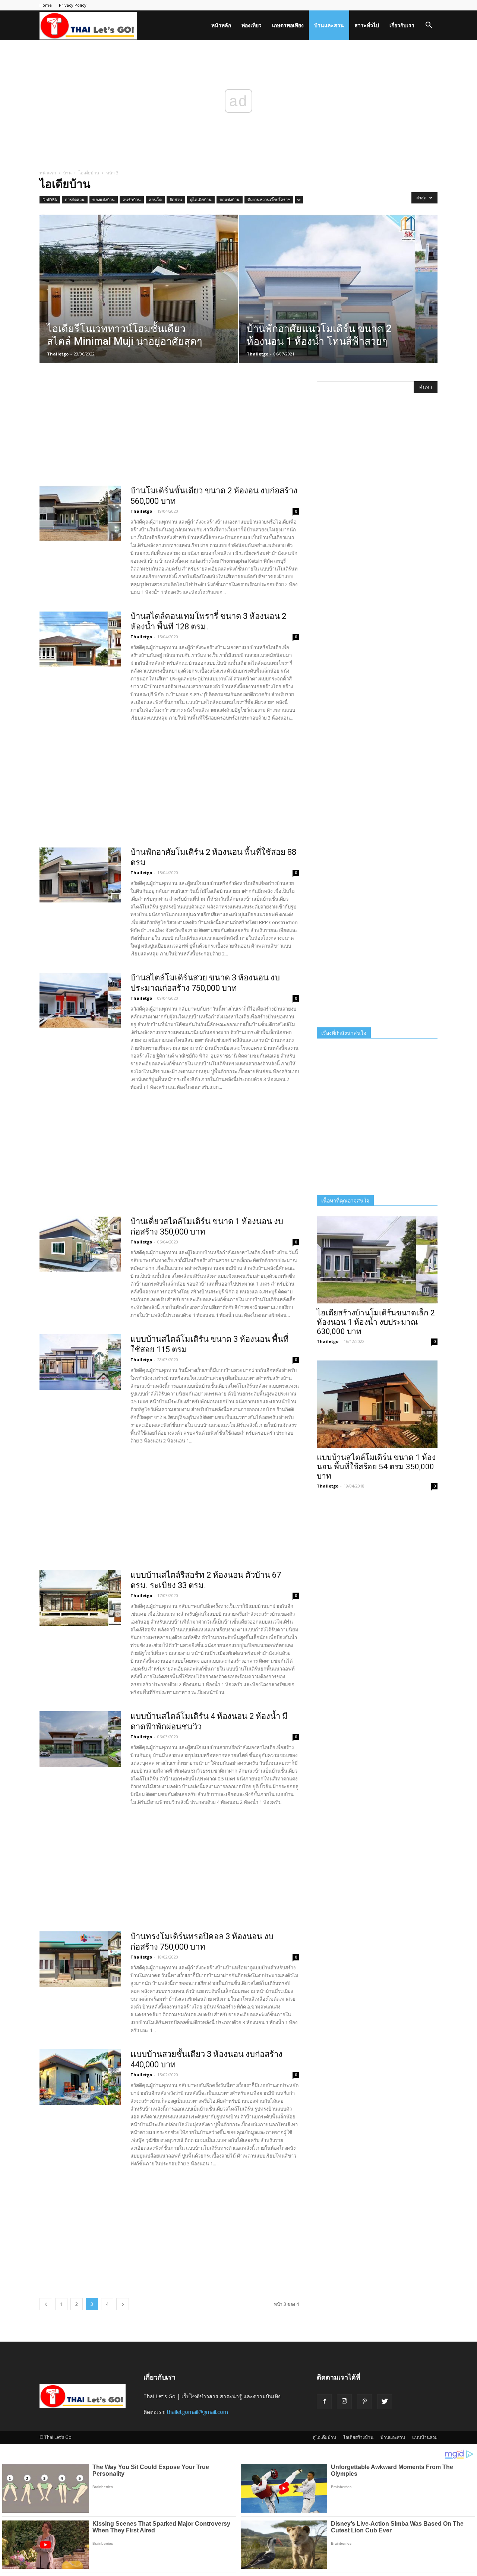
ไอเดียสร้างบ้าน (358, 2437)
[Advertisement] (169, 433)
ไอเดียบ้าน (89, 173)
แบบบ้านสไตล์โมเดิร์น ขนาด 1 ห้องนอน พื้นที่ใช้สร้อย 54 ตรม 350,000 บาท (376, 1467)
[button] (429, 26)
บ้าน (67, 173)
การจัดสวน (75, 200)
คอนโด (155, 200)
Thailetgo (58, 354)
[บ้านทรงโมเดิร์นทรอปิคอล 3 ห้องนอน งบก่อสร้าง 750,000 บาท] (80, 1959)
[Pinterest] (364, 2402)
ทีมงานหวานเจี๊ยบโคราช (269, 200)
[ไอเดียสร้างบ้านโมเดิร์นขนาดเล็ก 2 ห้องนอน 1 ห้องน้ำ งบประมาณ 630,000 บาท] (377, 1260)
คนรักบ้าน (132, 200)
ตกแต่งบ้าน (230, 200)
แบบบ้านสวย (425, 2437)
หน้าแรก (48, 173)
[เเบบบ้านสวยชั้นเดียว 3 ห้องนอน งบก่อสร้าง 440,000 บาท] (80, 2077)
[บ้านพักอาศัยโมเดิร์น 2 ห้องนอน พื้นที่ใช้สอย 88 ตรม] (80, 875)
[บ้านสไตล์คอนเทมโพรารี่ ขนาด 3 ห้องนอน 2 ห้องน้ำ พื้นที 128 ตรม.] (80, 639)
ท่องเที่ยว (252, 25)
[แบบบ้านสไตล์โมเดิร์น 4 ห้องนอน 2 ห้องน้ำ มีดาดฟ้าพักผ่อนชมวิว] (80, 1739)
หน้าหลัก (221, 25)
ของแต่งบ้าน (104, 200)
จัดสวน (176, 200)
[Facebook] (324, 2402)
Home (46, 5)
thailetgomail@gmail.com (198, 2412)
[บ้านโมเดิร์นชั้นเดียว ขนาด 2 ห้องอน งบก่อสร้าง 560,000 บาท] (80, 513)
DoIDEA (50, 200)
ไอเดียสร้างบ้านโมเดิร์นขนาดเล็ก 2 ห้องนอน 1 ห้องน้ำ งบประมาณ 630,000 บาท (376, 1322)
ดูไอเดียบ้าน (201, 200)
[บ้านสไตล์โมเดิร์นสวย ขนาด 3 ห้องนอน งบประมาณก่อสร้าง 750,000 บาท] (80, 1001)
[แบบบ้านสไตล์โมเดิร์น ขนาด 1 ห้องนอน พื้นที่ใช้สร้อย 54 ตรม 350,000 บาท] (377, 1404)
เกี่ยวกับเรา (402, 25)
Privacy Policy (73, 5)
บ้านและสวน (329, 25)
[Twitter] (385, 2402)
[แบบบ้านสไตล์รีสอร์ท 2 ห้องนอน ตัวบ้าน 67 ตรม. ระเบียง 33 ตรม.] (80, 1598)
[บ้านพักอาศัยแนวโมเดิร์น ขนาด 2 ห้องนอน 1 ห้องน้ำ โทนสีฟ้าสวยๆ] (339, 301)
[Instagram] (344, 2402)
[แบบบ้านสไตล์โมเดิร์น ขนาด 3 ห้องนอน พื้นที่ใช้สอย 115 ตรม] (80, 1362)
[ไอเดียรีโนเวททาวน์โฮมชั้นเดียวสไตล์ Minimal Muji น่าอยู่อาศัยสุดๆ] (139, 301)
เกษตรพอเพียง (288, 25)
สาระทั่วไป (367, 25)
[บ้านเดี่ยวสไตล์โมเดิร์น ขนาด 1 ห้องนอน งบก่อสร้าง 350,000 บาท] (80, 1244)
